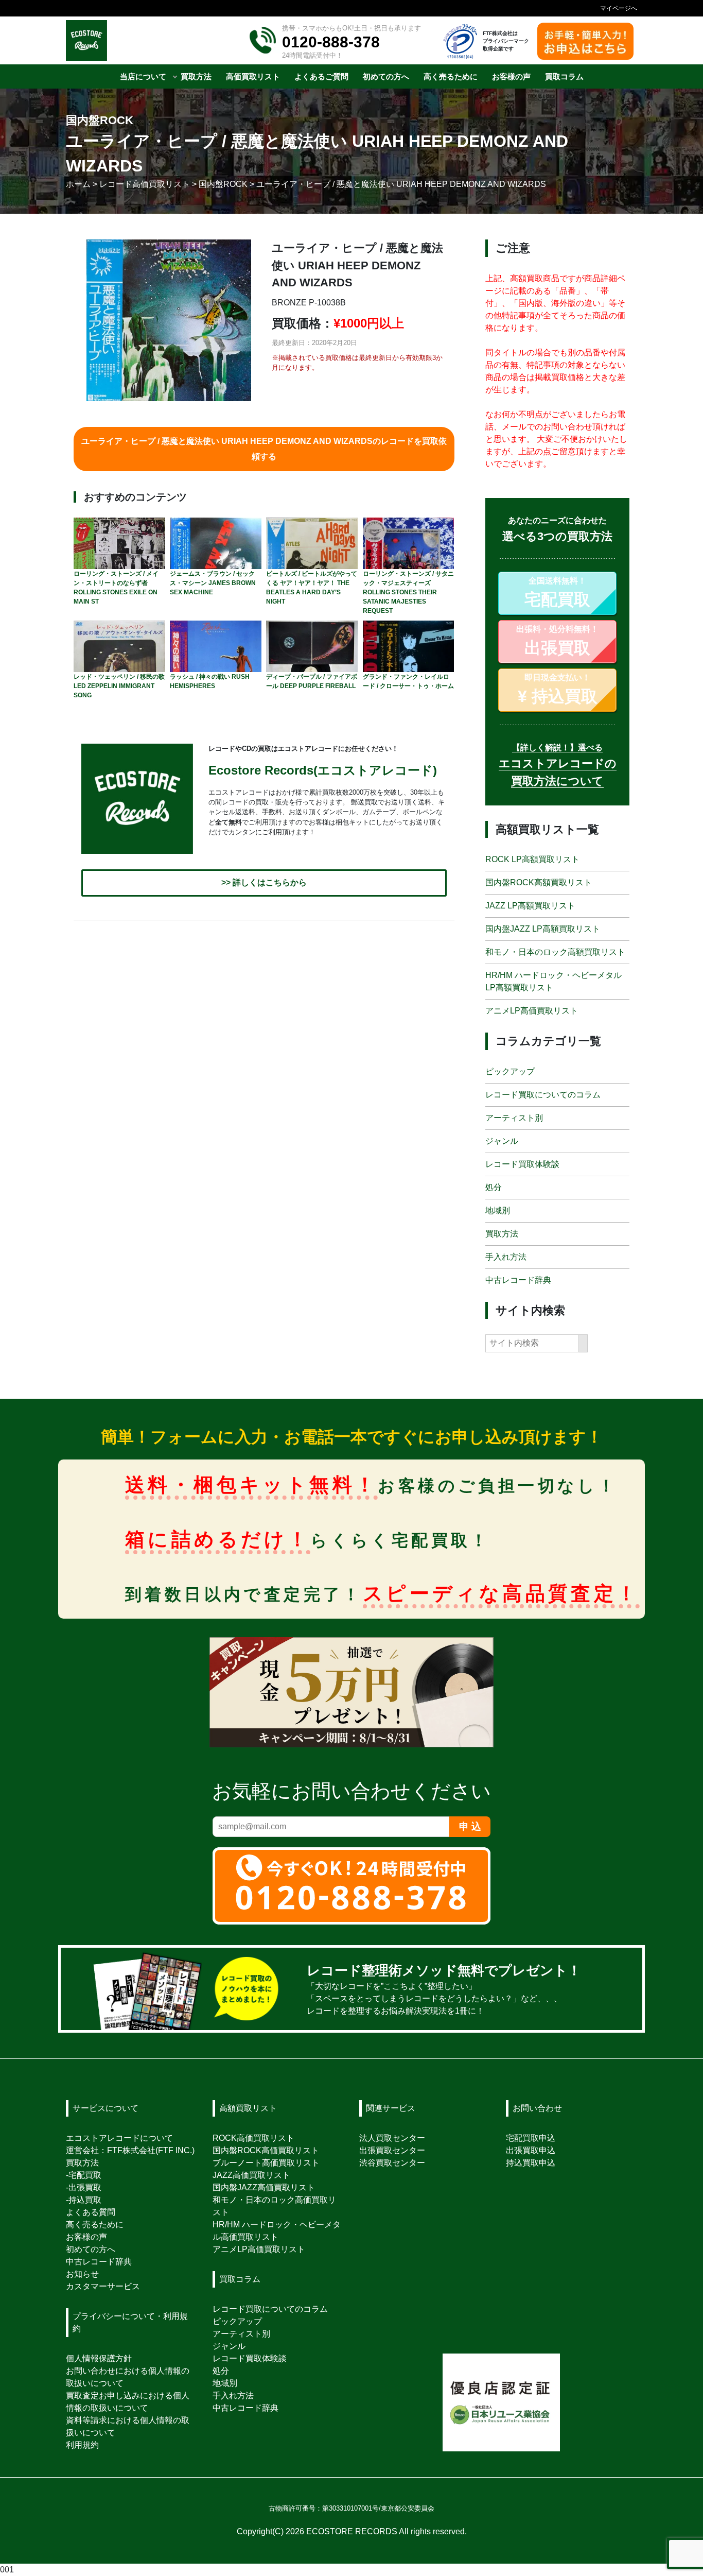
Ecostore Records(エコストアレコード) (323, 770)
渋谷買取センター (392, 2163)
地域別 (498, 1210)
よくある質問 (91, 2212)
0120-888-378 (331, 42)
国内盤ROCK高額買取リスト (539, 883)
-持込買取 (84, 2200)
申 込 (470, 1826)
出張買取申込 (531, 2150)
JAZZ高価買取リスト (251, 2175)
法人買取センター (392, 2138)
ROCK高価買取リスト (253, 2138)
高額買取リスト (248, 2108)
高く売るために (95, 2225)
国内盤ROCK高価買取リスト (266, 2150)
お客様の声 (86, 2237)
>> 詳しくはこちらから (264, 883)
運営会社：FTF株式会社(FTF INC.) (130, 2150)
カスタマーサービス (103, 2286)
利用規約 (82, 2445)
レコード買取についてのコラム (543, 1095)
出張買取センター (392, 2150)
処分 (494, 1187)
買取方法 (502, 1234)
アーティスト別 (514, 1118)
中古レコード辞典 (518, 1280)
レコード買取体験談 (522, 1164)
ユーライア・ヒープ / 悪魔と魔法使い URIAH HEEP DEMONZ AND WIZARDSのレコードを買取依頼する (264, 449)
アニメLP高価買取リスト (532, 1011)
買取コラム (240, 2279)
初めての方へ (91, 2249)
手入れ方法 (506, 1257)
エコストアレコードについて (119, 2138)
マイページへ (619, 8)
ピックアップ (510, 1071)
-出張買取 (84, 2187)
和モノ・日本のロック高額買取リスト (555, 952)
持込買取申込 (531, 2163)
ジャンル (502, 1141)
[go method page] (621, 1989)
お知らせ (82, 2274)
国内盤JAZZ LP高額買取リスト (543, 929)
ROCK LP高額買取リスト (532, 860)
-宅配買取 (84, 2175)
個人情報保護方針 (99, 2358)
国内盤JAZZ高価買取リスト (264, 2187)
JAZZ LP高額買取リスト (530, 906)
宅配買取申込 (531, 2138)
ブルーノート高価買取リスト (266, 2163)
